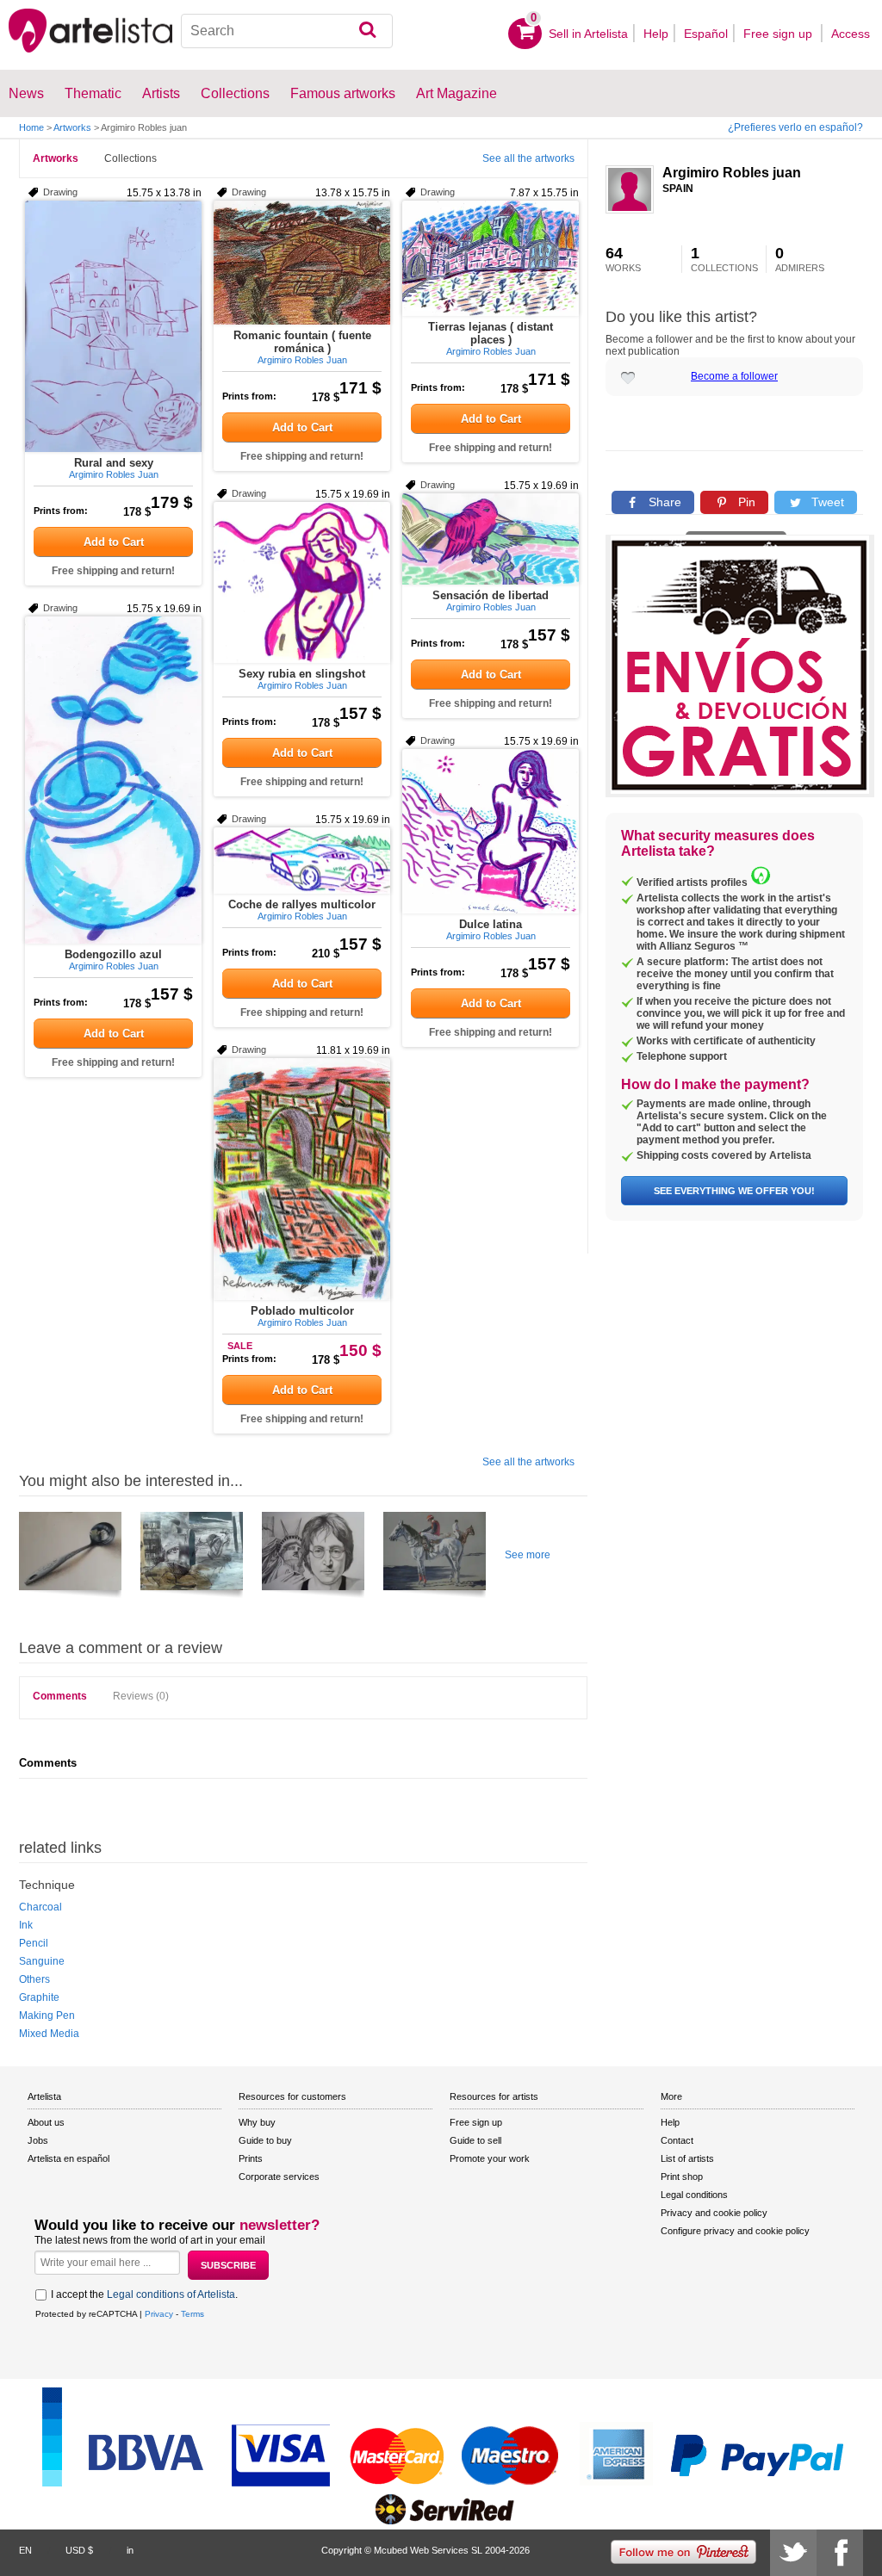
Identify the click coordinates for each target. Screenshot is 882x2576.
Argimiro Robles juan (732, 173)
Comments (60, 1696)
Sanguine (42, 1961)
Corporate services (279, 2177)
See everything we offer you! (734, 1191)
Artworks (72, 127)
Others (34, 1979)
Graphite (39, 1997)
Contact (677, 2140)
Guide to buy (265, 2140)
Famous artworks (343, 93)
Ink (26, 1925)
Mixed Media (49, 2034)
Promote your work (490, 2158)
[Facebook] (840, 2553)
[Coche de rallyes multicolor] (302, 861)
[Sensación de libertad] (491, 539)
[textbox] (287, 31)
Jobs (38, 2140)
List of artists (687, 2158)
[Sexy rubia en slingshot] (302, 582)
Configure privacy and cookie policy (735, 2231)
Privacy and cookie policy (714, 2213)
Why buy (257, 2122)
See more (528, 1555)
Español (706, 34)
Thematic (93, 93)
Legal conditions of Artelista (171, 2294)
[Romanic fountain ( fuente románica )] (302, 263)
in (130, 2550)
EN (25, 2550)
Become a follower (734, 376)
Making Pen (47, 2016)
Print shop (682, 2177)
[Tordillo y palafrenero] (435, 1557)
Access (851, 34)
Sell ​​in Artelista (588, 34)
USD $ (79, 2550)
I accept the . (144, 2294)
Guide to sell (475, 2140)
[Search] (367, 31)
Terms (193, 2314)
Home (31, 127)
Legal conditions (694, 2195)
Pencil (34, 1943)
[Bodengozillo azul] (113, 780)
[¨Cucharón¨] (70, 1557)
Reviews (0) (141, 1696)
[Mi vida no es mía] (192, 1557)
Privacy (159, 2314)
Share (663, 502)
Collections (130, 158)
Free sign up (780, 34)
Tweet (826, 502)
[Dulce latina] (491, 831)
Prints (251, 2158)
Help (656, 34)
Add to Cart (114, 542)
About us (46, 2122)
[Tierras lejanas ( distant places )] (491, 258)
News (26, 93)
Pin (745, 502)
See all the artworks (528, 158)
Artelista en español (68, 2158)
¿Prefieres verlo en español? (795, 127)
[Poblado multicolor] (302, 1179)
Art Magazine (457, 93)
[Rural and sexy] (113, 326)
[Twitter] (793, 2553)
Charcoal (40, 1907)
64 (623, 259)
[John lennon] (313, 1557)
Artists (161, 93)
